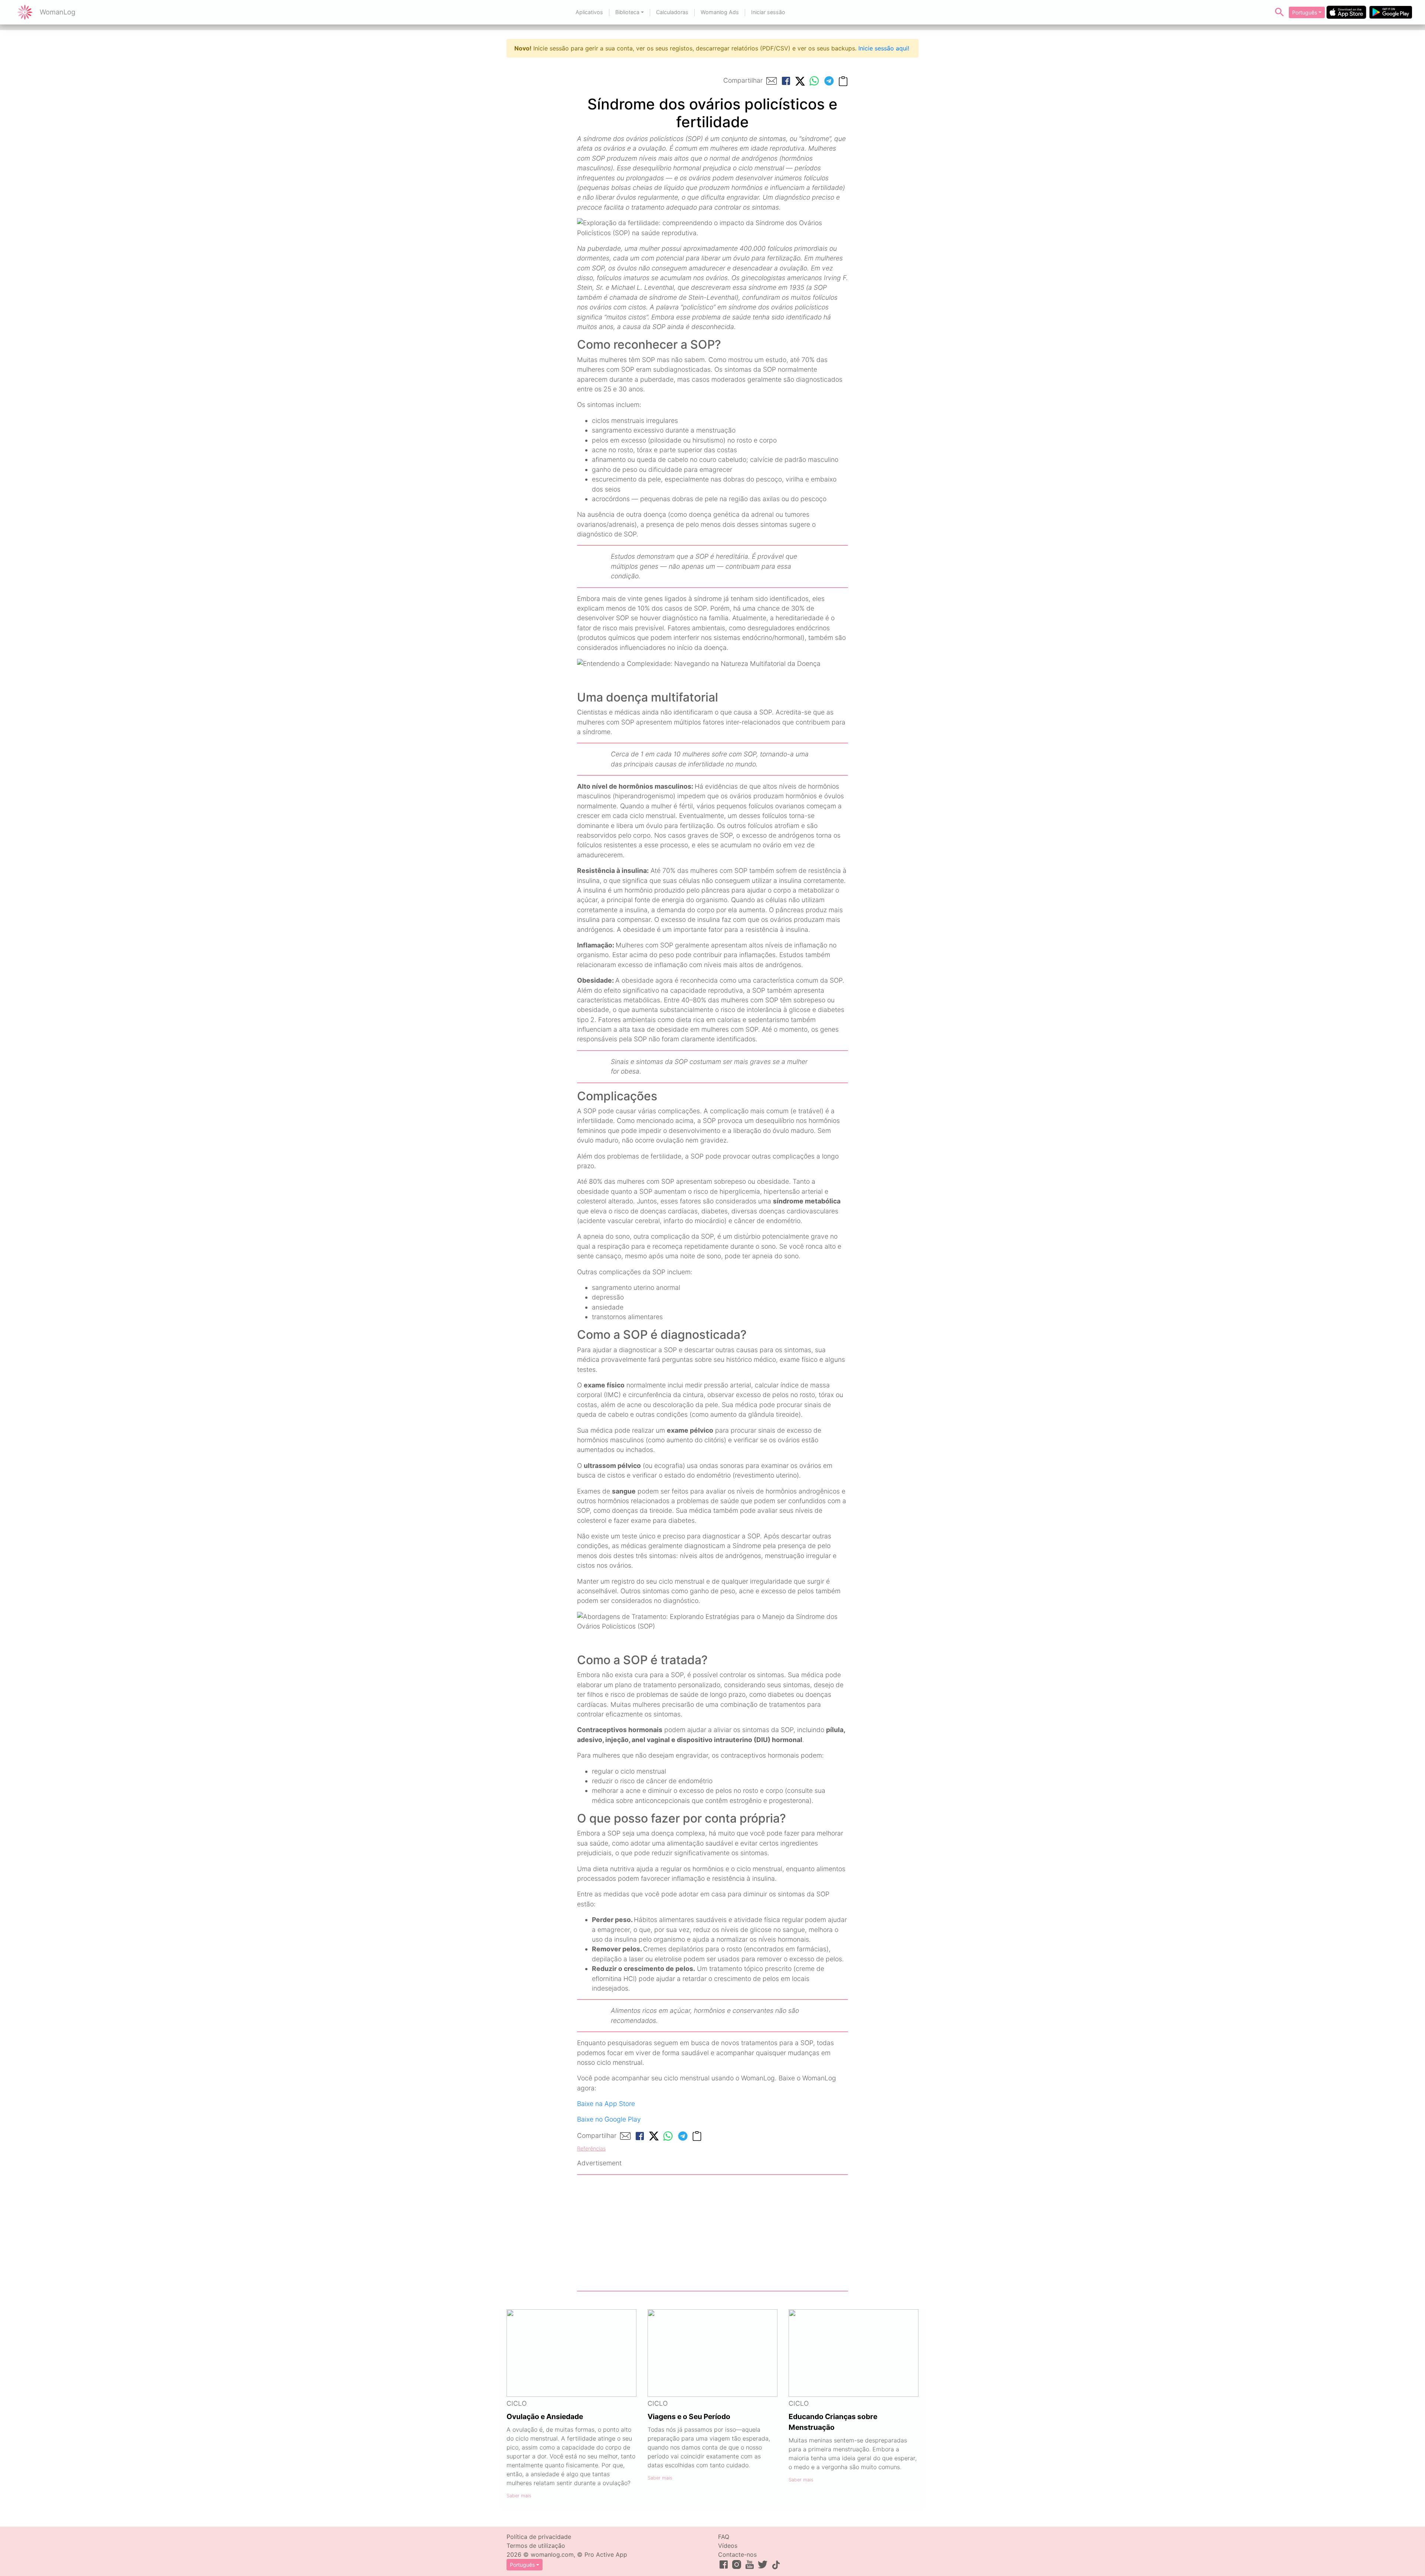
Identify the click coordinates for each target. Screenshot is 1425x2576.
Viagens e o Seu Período (689, 2416)
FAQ (724, 2537)
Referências (591, 2148)
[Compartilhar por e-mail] (772, 81)
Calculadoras (672, 12)
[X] (800, 81)
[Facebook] (786, 81)
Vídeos (728, 2546)
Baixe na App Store (606, 2104)
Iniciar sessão (768, 12)
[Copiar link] (843, 81)
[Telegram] (829, 81)
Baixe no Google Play (609, 2119)
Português (1305, 12)
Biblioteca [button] (627, 12)
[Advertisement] (712, 2233)
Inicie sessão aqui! (884, 48)
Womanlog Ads (720, 12)
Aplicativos (589, 12)
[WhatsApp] (814, 81)
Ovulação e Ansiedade (545, 2416)
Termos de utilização (536, 2546)
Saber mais (519, 2496)
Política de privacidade (539, 2537)
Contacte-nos (737, 2554)
